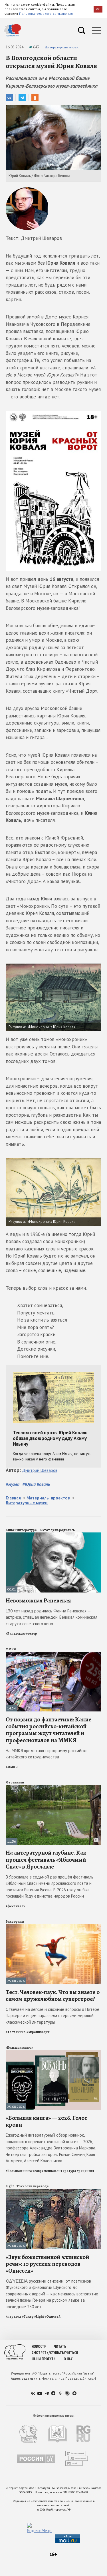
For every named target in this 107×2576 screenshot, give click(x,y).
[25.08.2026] (53, 1926)
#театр (31, 1633)
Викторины (15, 1921)
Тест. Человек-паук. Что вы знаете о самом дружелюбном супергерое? (53, 1995)
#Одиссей (53, 2316)
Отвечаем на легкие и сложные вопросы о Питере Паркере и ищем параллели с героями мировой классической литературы (53, 2016)
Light (10, 2186)
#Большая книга (19, 2171)
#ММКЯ (12, 1767)
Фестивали (15, 1782)
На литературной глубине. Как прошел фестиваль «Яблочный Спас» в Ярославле (46, 1859)
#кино (21, 2032)
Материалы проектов (48, 1498)
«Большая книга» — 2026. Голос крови (46, 2121)
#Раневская (15, 1633)
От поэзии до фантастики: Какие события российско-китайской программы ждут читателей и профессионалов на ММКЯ (49, 1730)
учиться (71, 2353)
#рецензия (85, 2171)
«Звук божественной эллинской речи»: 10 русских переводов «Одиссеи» (47, 2264)
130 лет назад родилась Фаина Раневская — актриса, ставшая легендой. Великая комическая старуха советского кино (52, 1617)
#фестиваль (15, 1906)
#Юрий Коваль (36, 1484)
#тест (10, 2032)
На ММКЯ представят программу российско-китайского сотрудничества (48, 1754)
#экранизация (38, 2032)
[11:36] (53, 1787)
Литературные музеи (62, 47)
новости (39, 2346)
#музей (13, 1484)
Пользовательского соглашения (46, 14)
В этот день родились (57, 1530)
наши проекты (44, 2359)
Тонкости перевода (33, 2186)
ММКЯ (11, 1649)
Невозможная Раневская (38, 1600)
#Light (39, 2316)
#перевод (14, 2316)
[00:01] (53, 1535)
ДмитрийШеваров (40, 1470)
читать (60, 2346)
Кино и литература (21, 1530)
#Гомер (28, 2316)
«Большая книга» (19, 2048)
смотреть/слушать (48, 2353)
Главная (13, 1498)
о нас (68, 2359)
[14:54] (53, 1654)
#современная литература (54, 2171)
